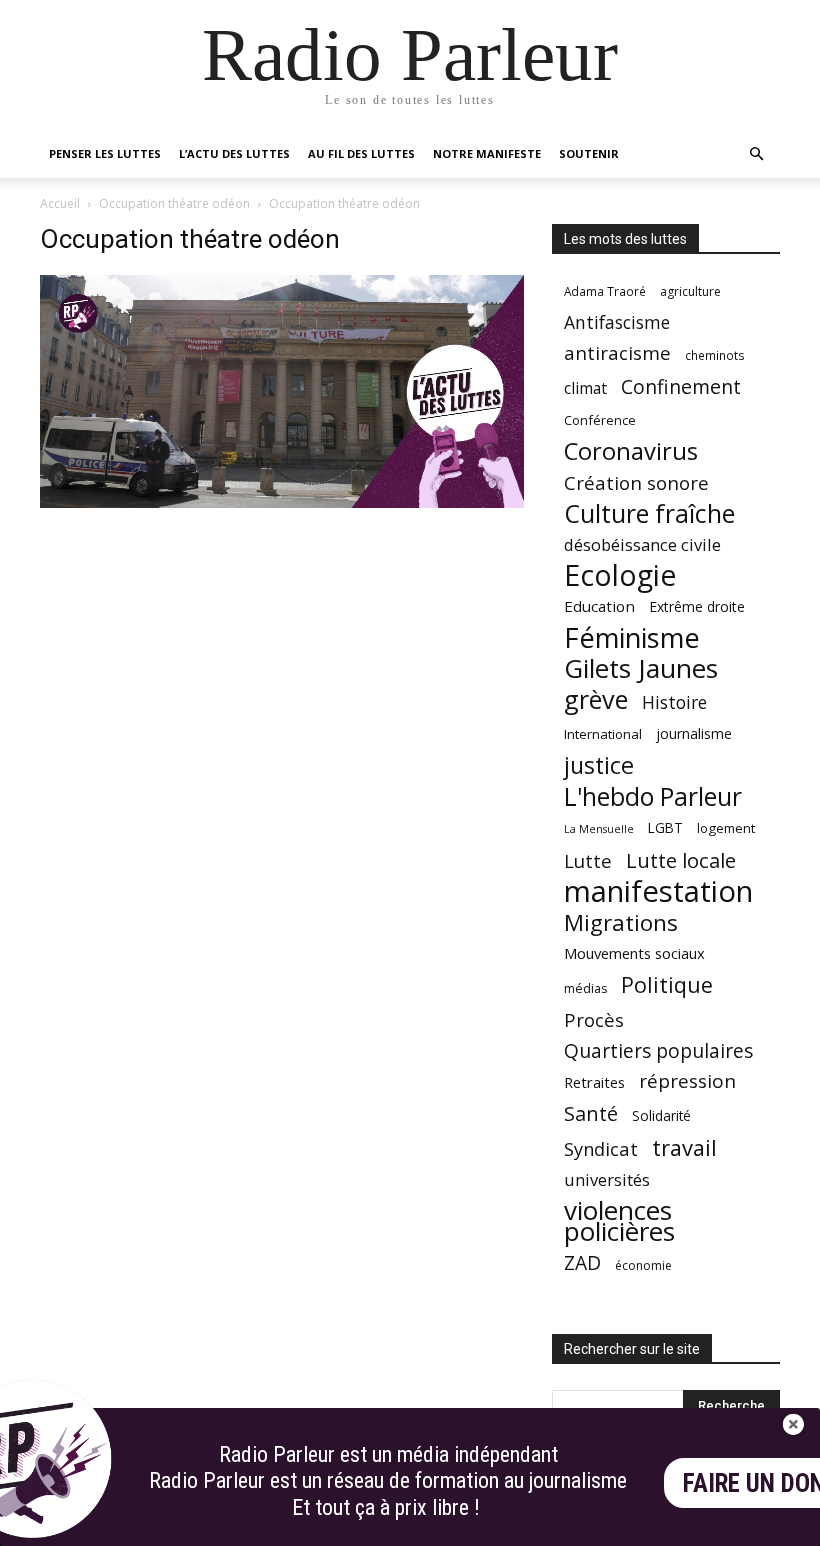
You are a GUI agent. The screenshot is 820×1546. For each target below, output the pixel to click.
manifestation (658, 891)
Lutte (588, 860)
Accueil (60, 203)
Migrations (621, 922)
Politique (667, 984)
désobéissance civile (642, 544)
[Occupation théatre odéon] (282, 502)
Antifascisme (617, 322)
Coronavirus (631, 451)
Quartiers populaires (658, 1050)
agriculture (690, 291)
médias (585, 988)
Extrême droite (697, 606)
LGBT (665, 828)
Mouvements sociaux (634, 953)
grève (596, 699)
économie (643, 1265)
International (603, 734)
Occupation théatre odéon (174, 203)
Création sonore (636, 482)
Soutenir (589, 153)
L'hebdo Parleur (653, 796)
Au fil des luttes (361, 153)
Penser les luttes (105, 153)
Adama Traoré (605, 291)
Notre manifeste (487, 153)
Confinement (681, 386)
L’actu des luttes (234, 153)
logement (726, 828)
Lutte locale (681, 860)
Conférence (600, 420)
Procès (594, 1019)
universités (607, 1179)
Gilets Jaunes (641, 668)
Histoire (674, 702)
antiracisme (617, 353)
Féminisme (632, 637)
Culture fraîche (649, 513)
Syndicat (601, 1148)
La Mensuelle (599, 829)
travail (684, 1147)
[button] (756, 154)
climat (585, 388)
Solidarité (661, 1116)
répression (687, 1081)
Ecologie (620, 575)
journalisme (694, 733)
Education (599, 606)
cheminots (715, 355)
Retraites (594, 1082)
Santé (591, 1113)
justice (599, 765)
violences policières (619, 1221)
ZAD (582, 1262)
